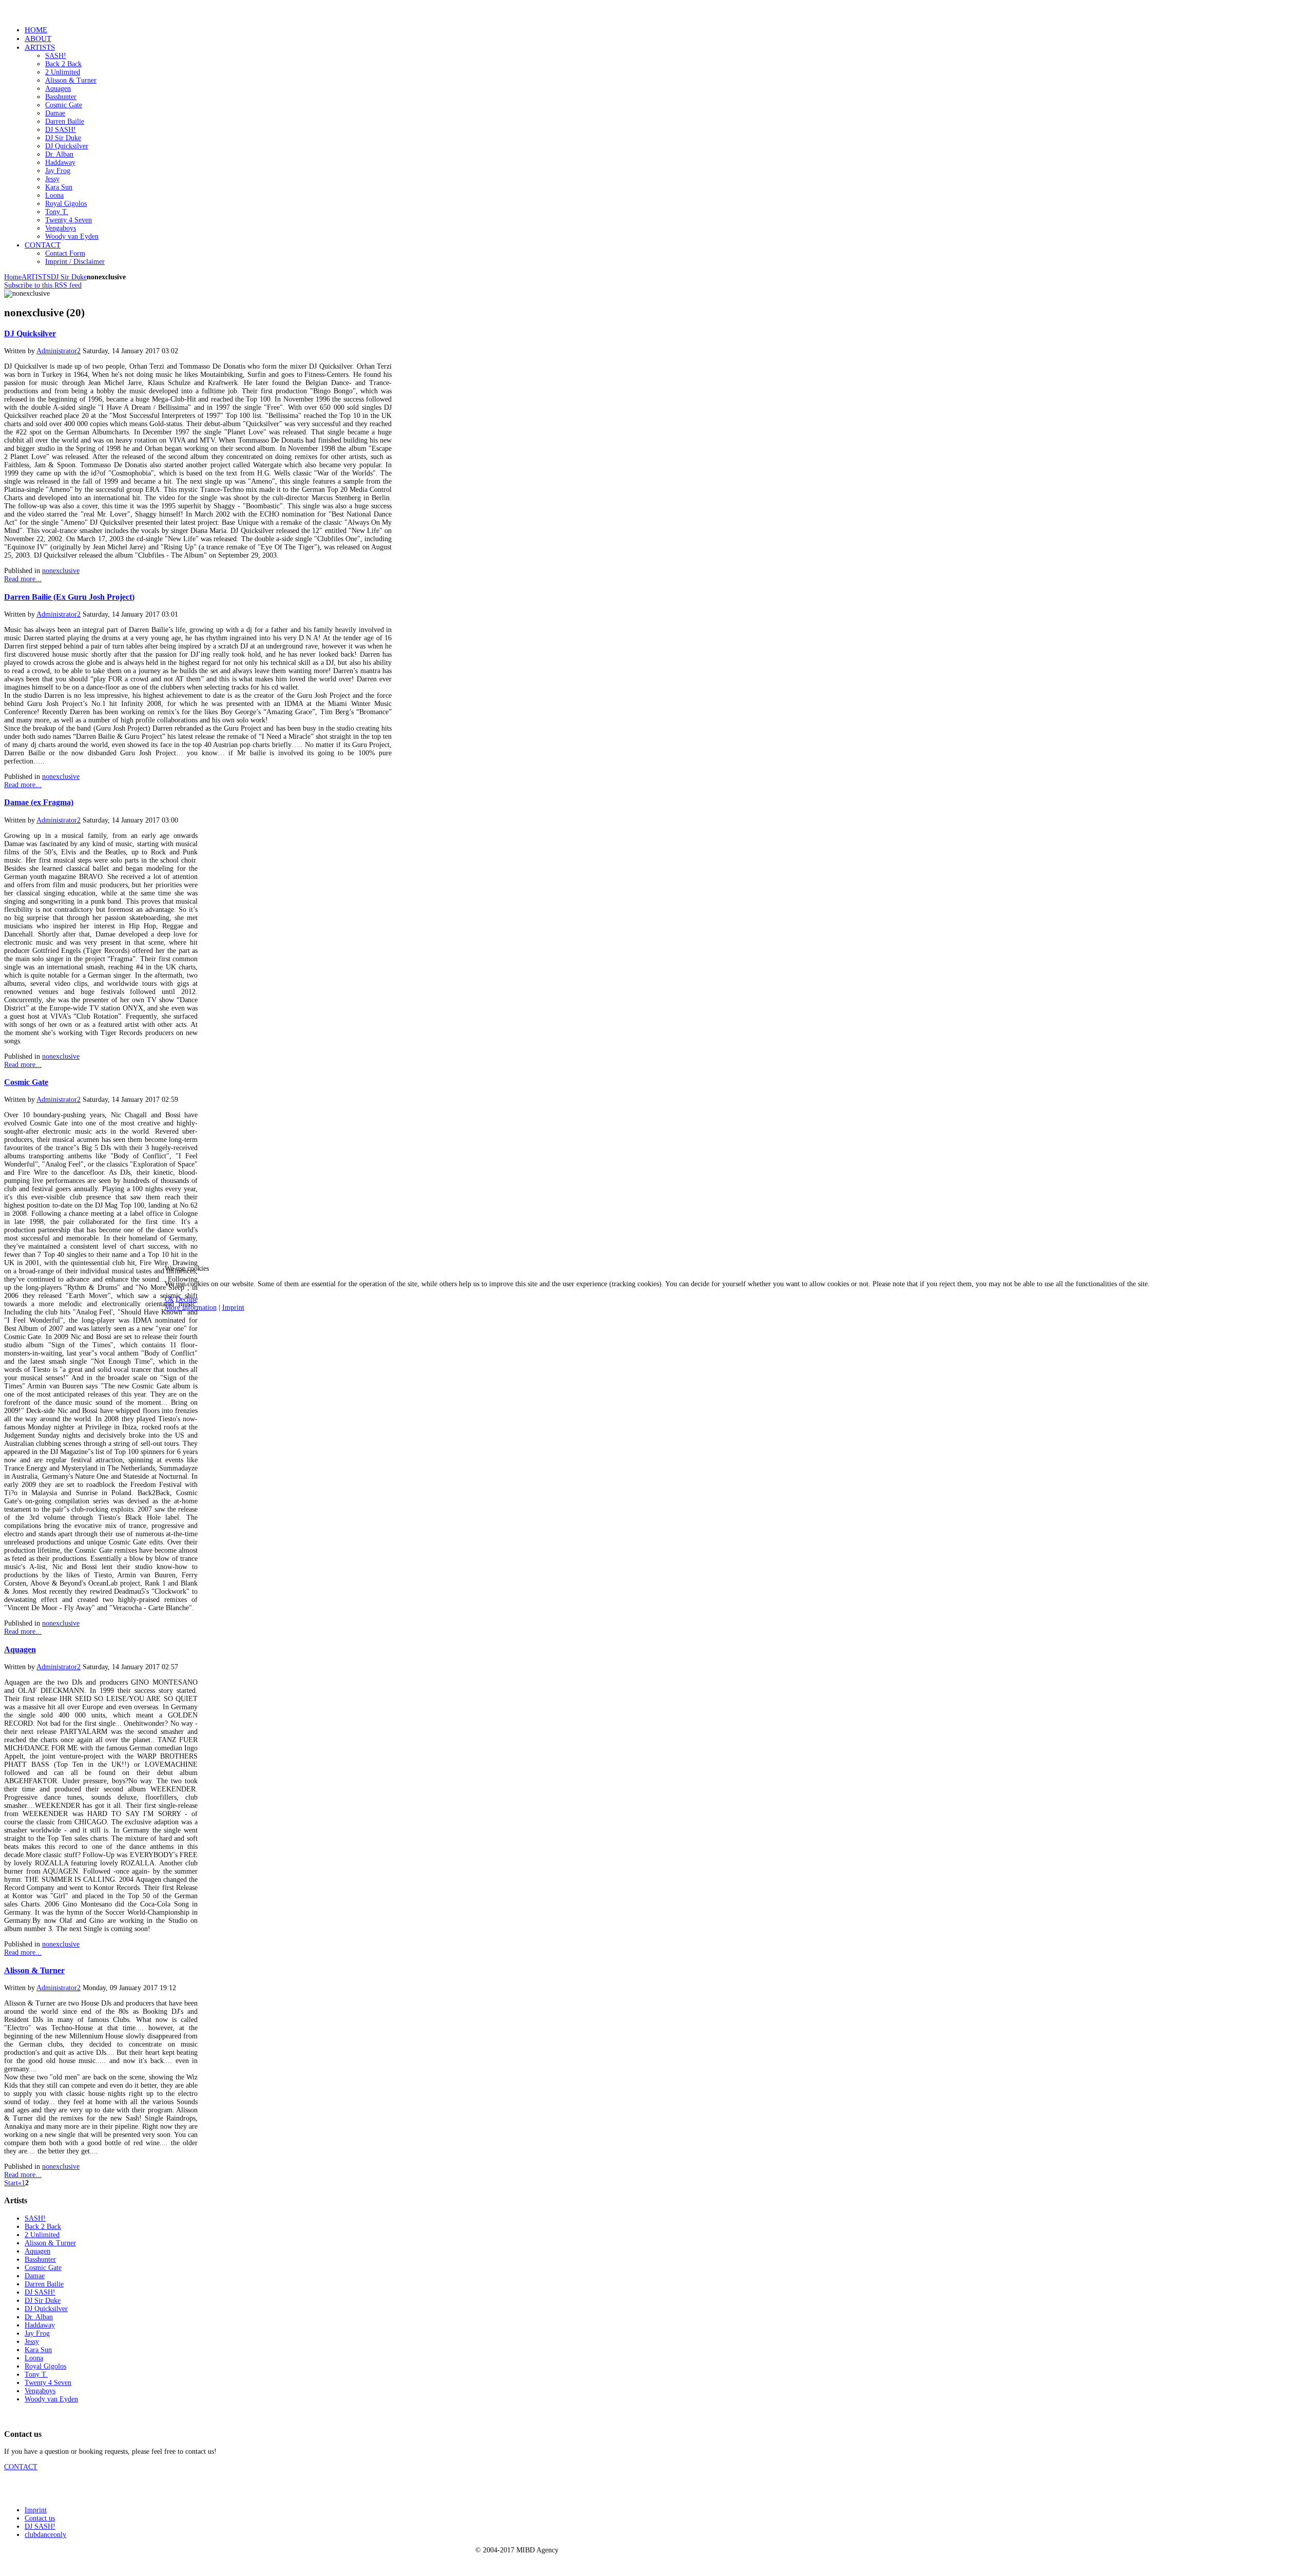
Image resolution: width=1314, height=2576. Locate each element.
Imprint (233, 1308)
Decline (187, 1299)
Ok (169, 1299)
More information (191, 1308)
